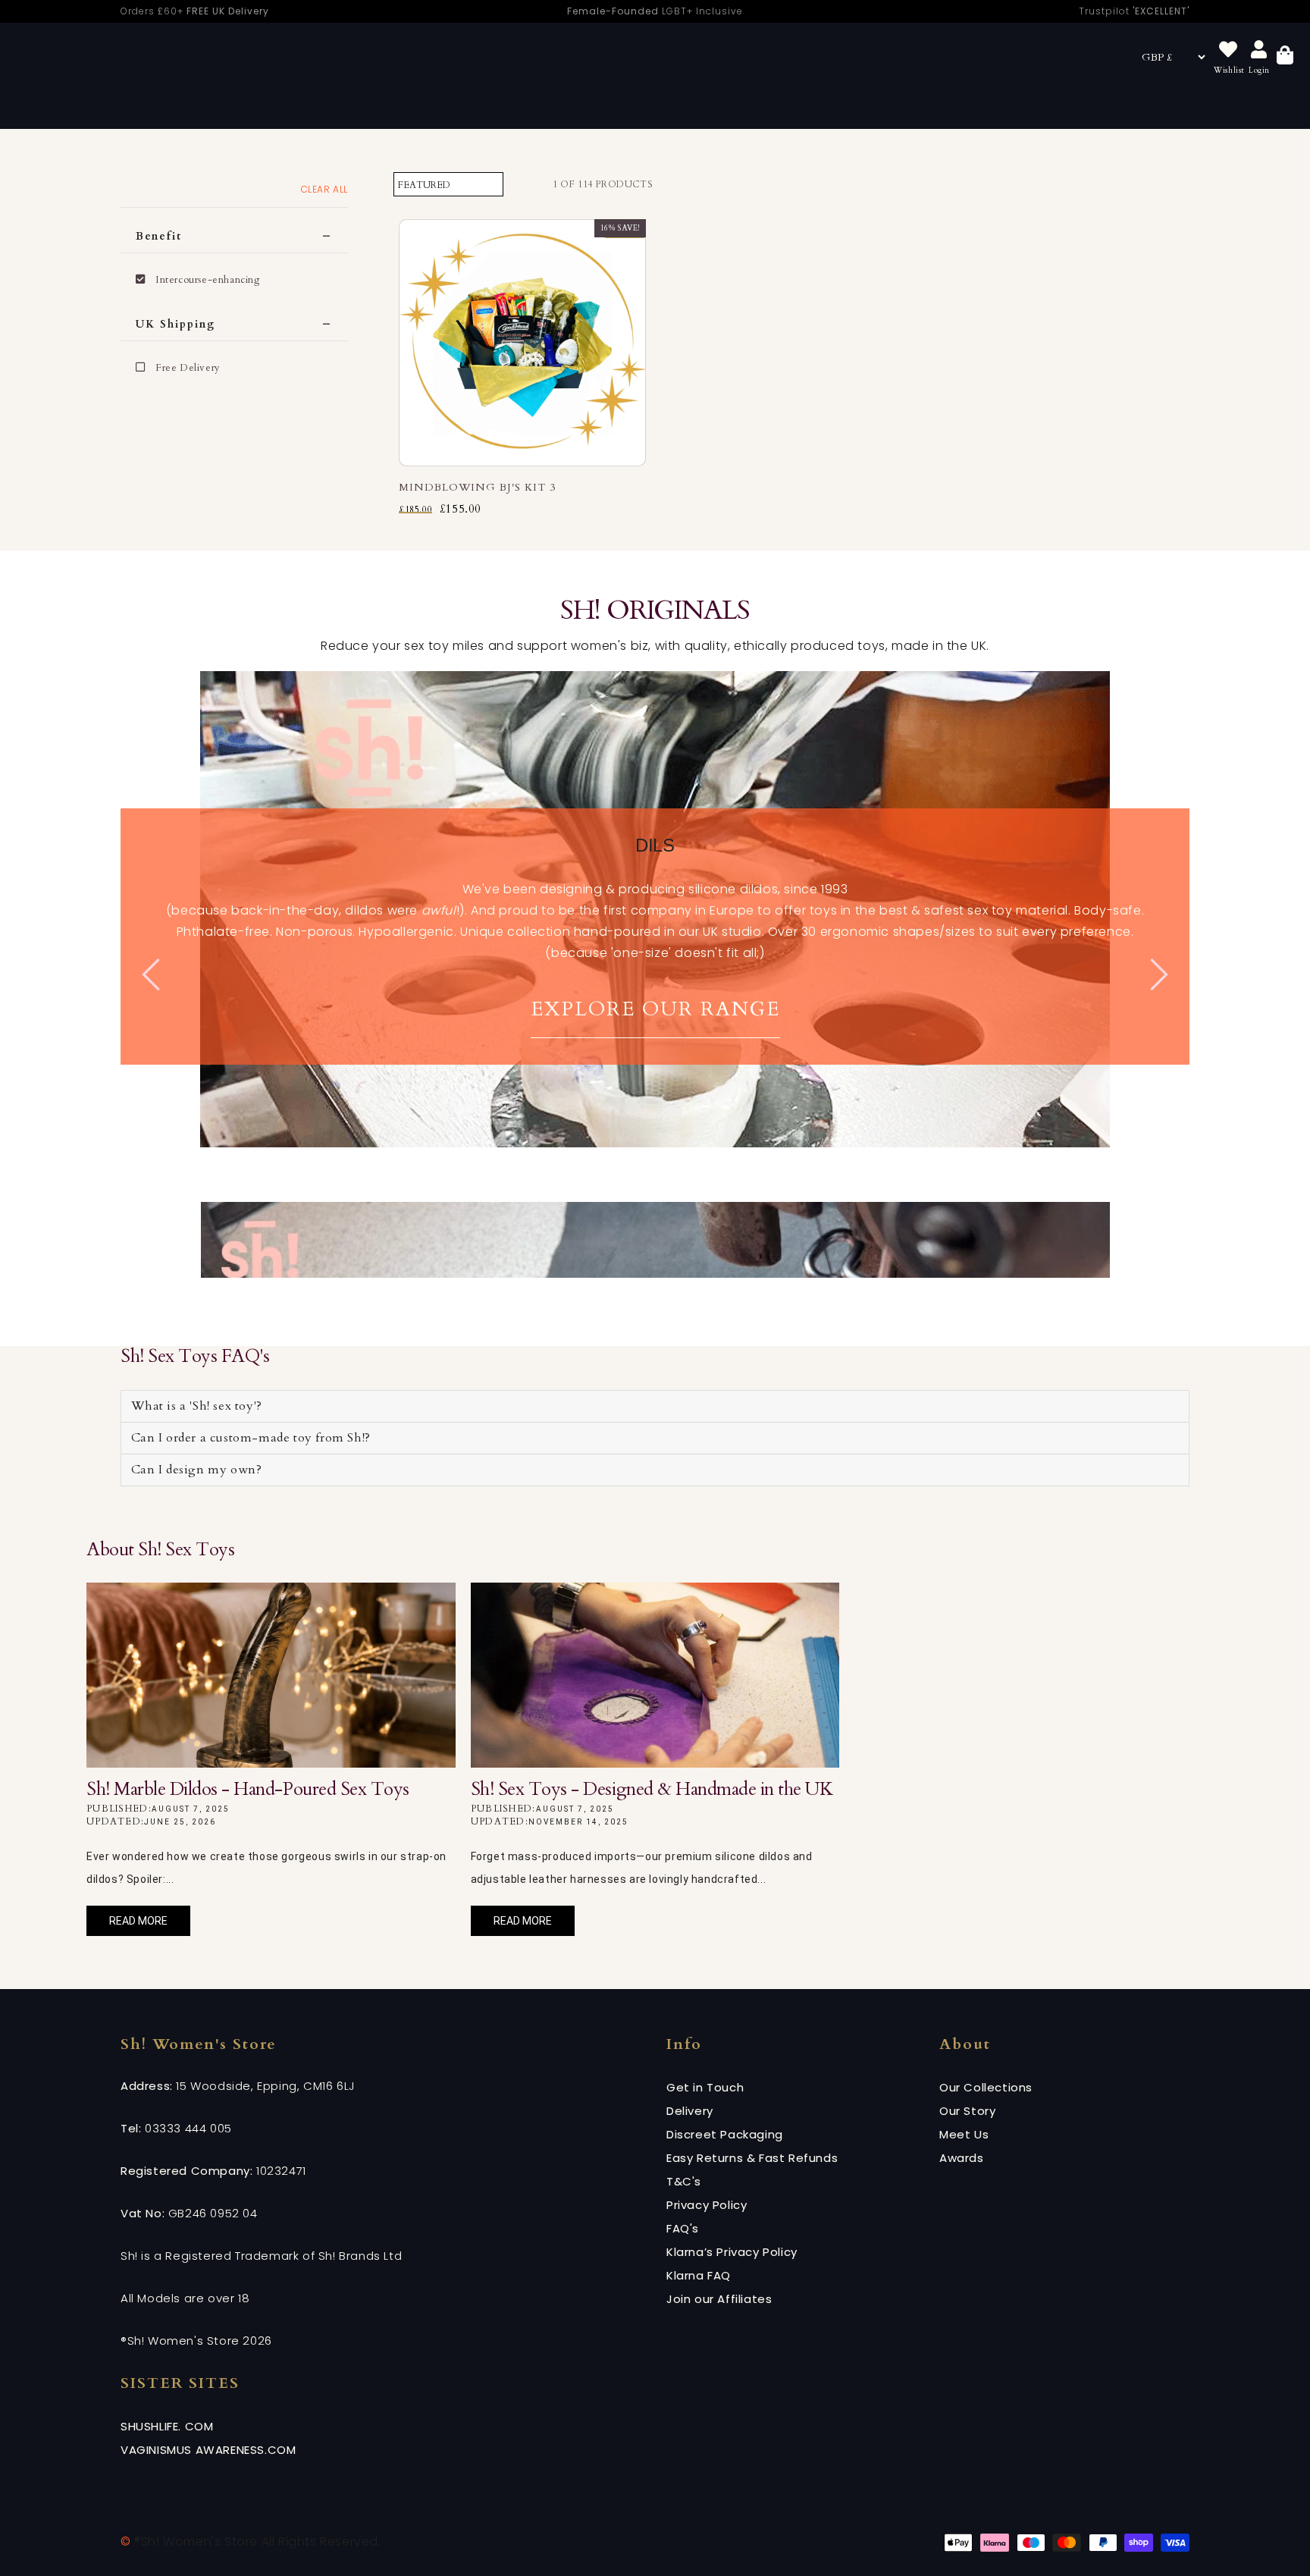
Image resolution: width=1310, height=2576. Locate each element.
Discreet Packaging (725, 2134)
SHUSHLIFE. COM (167, 2426)
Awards (962, 2158)
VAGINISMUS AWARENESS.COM (208, 2450)
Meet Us (964, 2134)
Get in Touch (705, 2087)
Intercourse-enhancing (208, 280)
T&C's (684, 2181)
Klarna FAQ (699, 2275)
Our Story (967, 2111)
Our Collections (986, 2087)
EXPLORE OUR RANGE (655, 1009)
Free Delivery (188, 368)
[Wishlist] (1228, 50)
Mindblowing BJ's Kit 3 (477, 487)
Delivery (690, 2111)
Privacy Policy (707, 2205)
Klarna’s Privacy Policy (732, 2252)
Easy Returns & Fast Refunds (752, 2158)
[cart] (1285, 57)
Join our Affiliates (719, 2299)
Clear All (324, 189)
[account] (1259, 50)
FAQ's (683, 2228)
